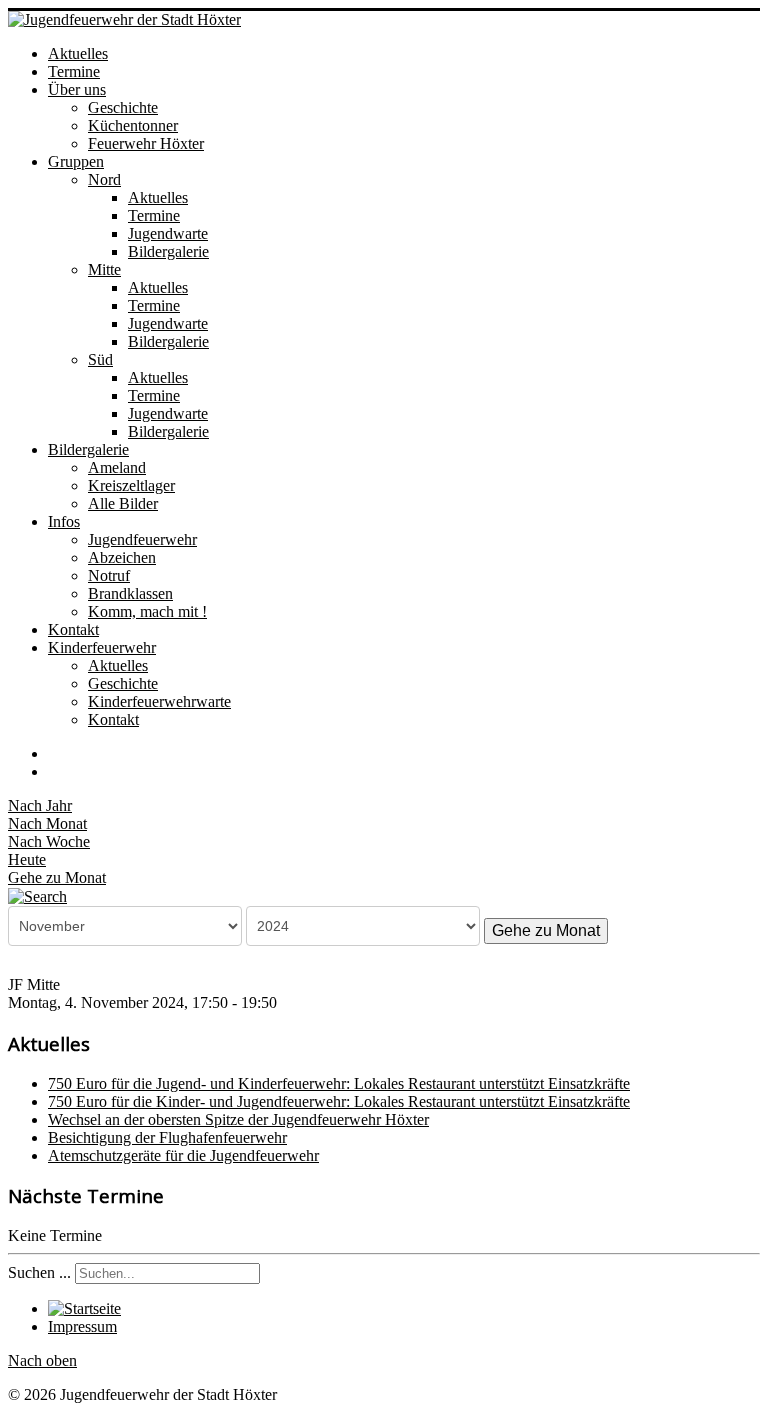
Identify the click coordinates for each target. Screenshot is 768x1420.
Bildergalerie (168, 251)
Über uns (77, 89)
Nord (104, 179)
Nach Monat (47, 823)
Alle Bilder (123, 503)
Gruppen (76, 161)
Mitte (104, 269)
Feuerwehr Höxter (146, 143)
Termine (74, 71)
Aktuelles (78, 53)
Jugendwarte (168, 233)
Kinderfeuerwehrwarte (159, 701)
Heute (27, 859)
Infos (64, 521)
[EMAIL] (55, 771)
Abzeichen (122, 557)
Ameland (117, 467)
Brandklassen (130, 593)
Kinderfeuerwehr (102, 647)
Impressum (82, 1326)
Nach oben (42, 1360)
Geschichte (123, 107)
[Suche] (37, 895)
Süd (100, 359)
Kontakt (73, 629)
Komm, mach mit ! (147, 611)
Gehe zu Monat (57, 877)
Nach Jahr (40, 805)
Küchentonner (133, 125)
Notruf (109, 575)
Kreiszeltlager (131, 485)
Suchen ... (39, 1272)
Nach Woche (49, 841)
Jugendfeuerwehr (142, 539)
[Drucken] (55, 753)
